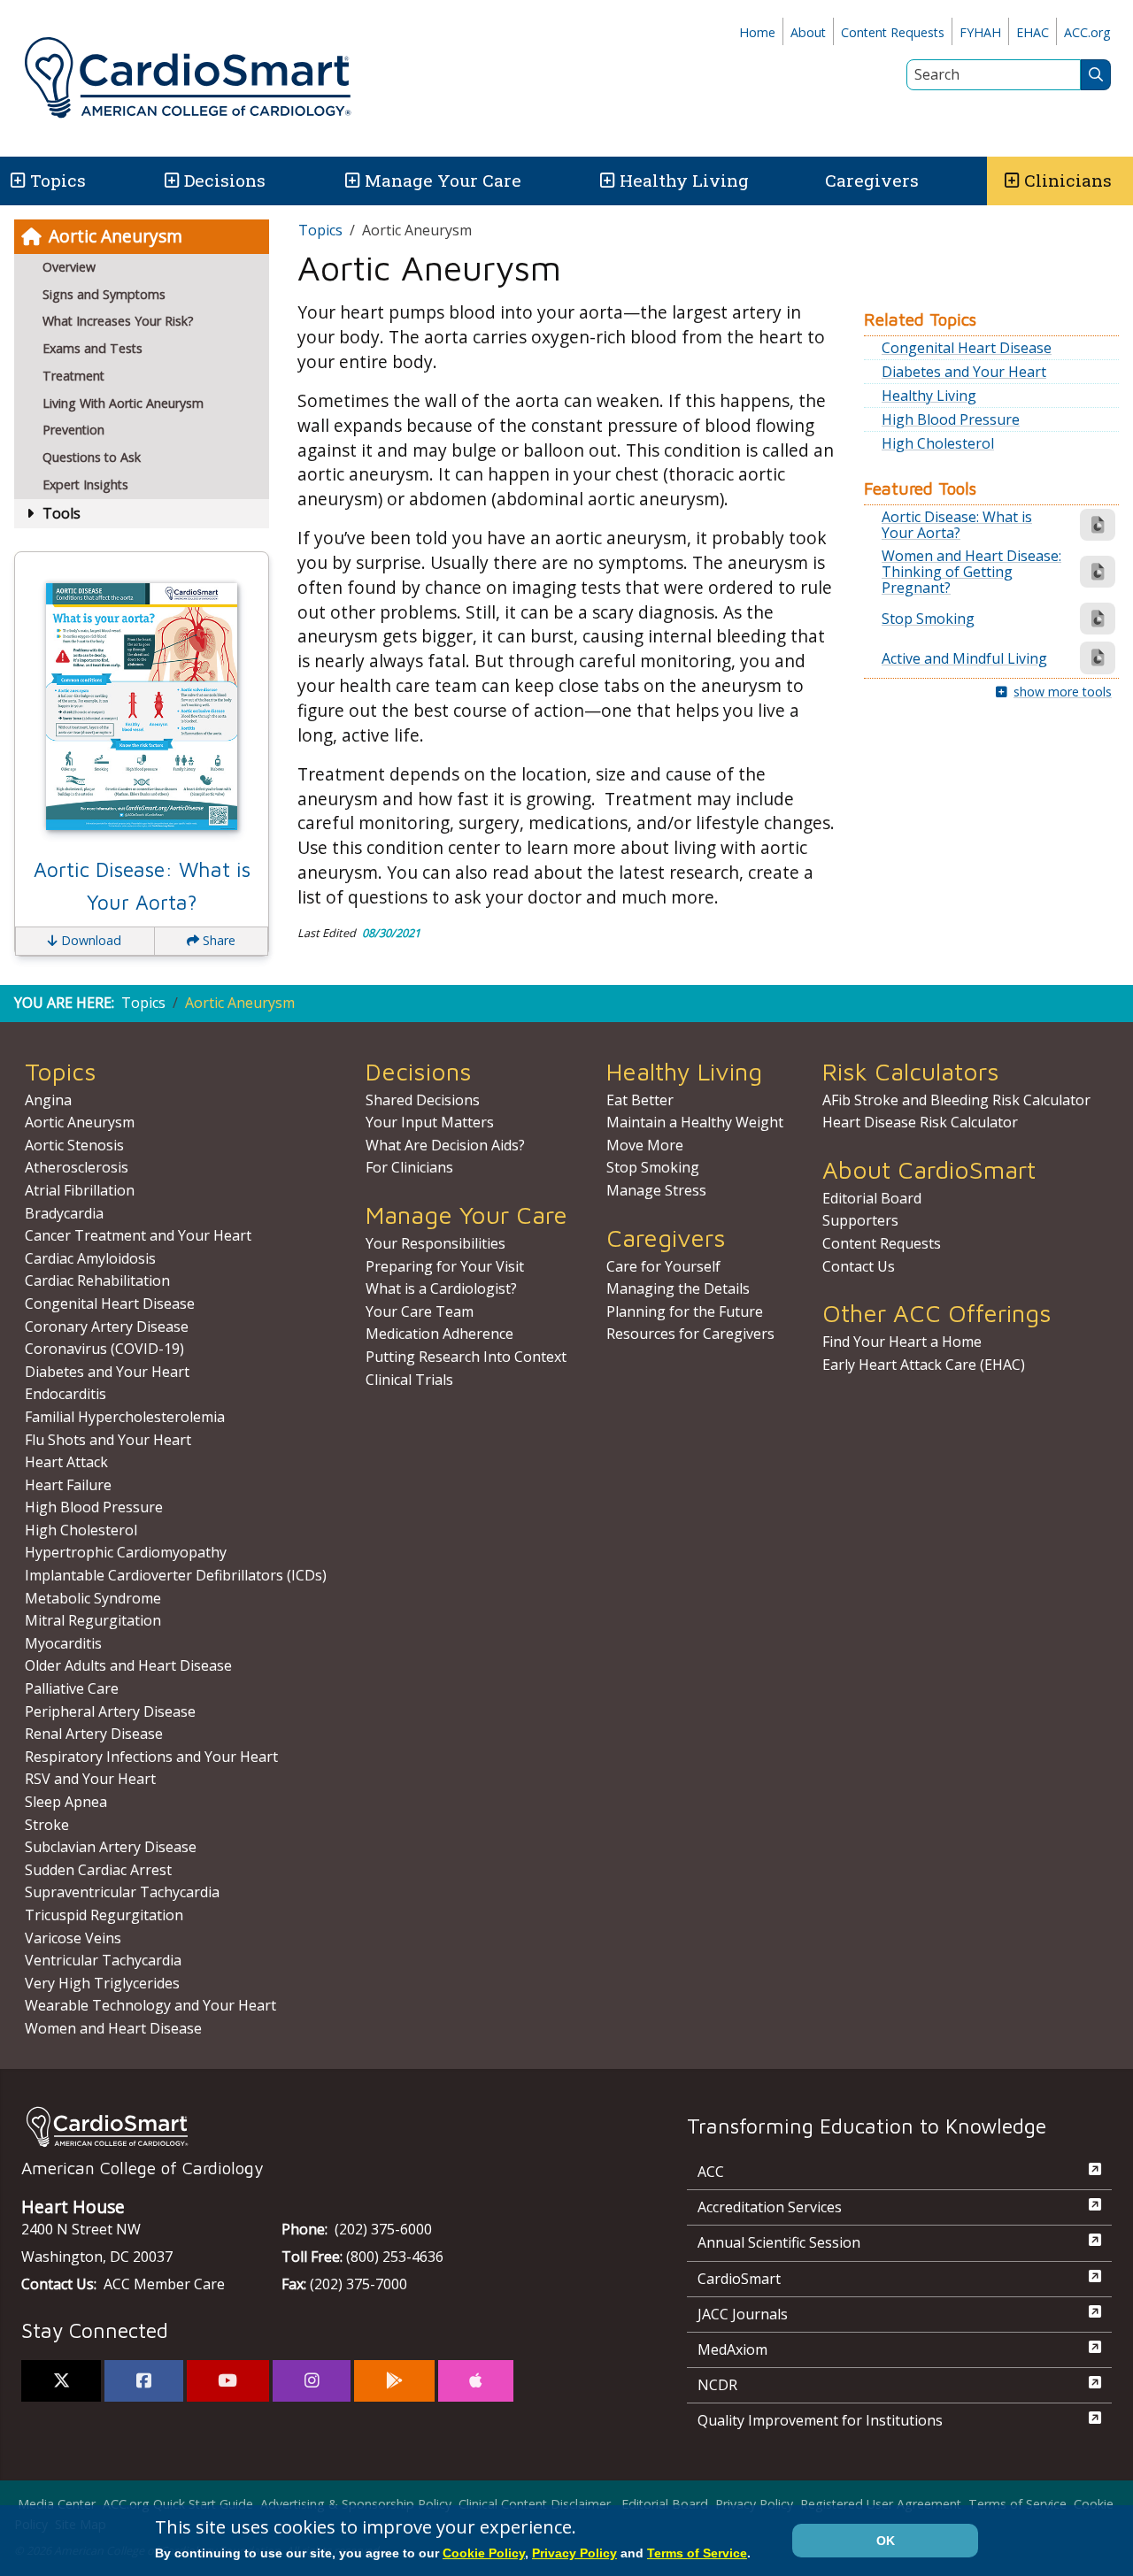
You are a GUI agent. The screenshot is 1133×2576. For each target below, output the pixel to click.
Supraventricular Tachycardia (122, 1892)
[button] (16, 181)
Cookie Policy (484, 2553)
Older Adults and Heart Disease (128, 1665)
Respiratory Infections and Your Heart (151, 1757)
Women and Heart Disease (113, 2028)
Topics (320, 230)
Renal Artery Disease (94, 1734)
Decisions (225, 180)
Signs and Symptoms (104, 294)
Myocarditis (63, 1643)
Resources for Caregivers (690, 1334)
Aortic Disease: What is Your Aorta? (142, 886)
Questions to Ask (92, 457)
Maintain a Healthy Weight (695, 1122)
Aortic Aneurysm (116, 236)
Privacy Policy (754, 2504)
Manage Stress (656, 1190)
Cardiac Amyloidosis (90, 1258)
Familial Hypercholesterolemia (125, 1417)
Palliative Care (72, 1688)
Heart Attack (66, 1462)
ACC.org (1087, 32)
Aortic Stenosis (74, 1145)
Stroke (47, 1825)
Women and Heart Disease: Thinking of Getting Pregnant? (971, 572)
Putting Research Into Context (466, 1357)
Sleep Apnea (66, 1802)
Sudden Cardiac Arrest (98, 1870)
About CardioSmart (929, 1169)
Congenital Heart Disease (967, 348)
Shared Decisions (423, 1100)
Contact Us (859, 1266)
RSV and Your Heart (90, 1779)
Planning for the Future (685, 1311)
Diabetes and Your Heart (964, 372)
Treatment (73, 376)
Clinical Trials (409, 1380)
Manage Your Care (443, 180)
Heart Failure (68, 1485)
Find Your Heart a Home (902, 1342)
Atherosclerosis (77, 1167)
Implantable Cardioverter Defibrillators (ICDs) (176, 1575)
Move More (645, 1145)
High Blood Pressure (951, 419)
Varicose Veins (73, 1938)
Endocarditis (66, 1394)
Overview (69, 267)
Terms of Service (1017, 2504)
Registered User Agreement (881, 2504)
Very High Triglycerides (102, 1983)
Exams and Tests (92, 348)
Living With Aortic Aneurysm (123, 403)
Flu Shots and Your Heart (108, 1440)
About (808, 32)
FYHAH (980, 32)
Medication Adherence (439, 1334)
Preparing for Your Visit (445, 1266)
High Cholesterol (938, 443)
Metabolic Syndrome (93, 1598)
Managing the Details (678, 1288)
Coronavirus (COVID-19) (104, 1349)
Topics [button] (58, 180)
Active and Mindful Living (964, 658)
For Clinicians (409, 1167)
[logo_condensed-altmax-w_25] (319, 2127)
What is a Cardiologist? (441, 1288)
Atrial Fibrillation (80, 1190)
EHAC (1033, 32)
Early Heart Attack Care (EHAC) (924, 1365)
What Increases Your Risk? (118, 321)
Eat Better (640, 1100)
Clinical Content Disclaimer (535, 2504)
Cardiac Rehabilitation (97, 1280)
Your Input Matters (430, 1122)
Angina (48, 1100)
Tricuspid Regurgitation (104, 1915)
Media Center (57, 2504)
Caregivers (872, 180)
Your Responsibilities (435, 1243)
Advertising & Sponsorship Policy (356, 2504)
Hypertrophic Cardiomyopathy (126, 1552)
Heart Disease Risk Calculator (920, 1122)
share (217, 940)
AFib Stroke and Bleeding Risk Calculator (956, 1100)
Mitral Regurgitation (93, 1620)
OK (886, 2541)
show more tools (1063, 692)
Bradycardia (64, 1213)
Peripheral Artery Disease (110, 1711)
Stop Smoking (928, 619)
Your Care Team (420, 1311)
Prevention (73, 430)
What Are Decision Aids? (445, 1145)
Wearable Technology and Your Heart (150, 2005)
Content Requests (893, 32)
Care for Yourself (663, 1266)
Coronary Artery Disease (107, 1326)
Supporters (860, 1220)
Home (757, 32)
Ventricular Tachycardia (103, 1960)
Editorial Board (872, 1198)
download (89, 940)
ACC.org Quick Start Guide (178, 2504)
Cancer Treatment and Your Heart (138, 1235)
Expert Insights (85, 484)
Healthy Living (684, 180)
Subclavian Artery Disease (111, 1847)
